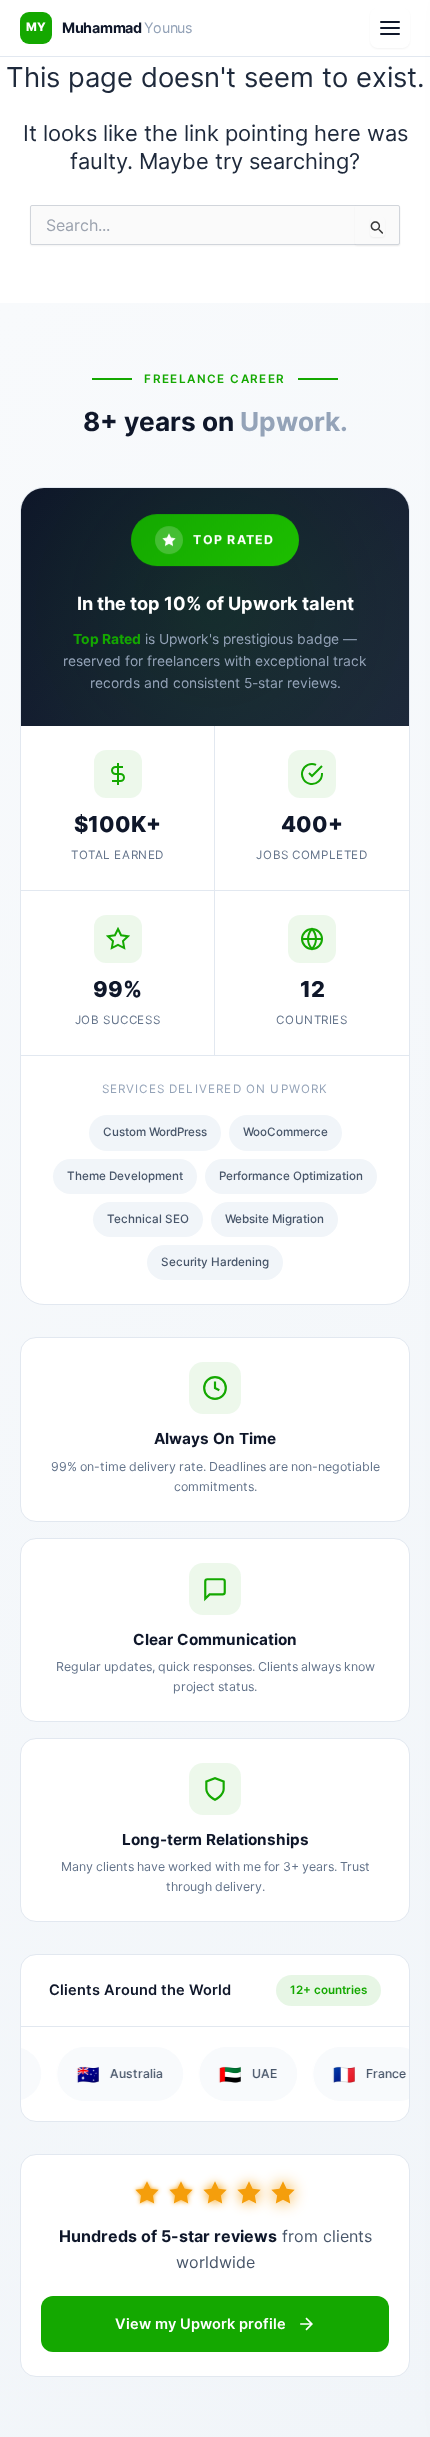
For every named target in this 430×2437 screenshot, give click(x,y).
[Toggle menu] (390, 28)
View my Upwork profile (200, 2324)
